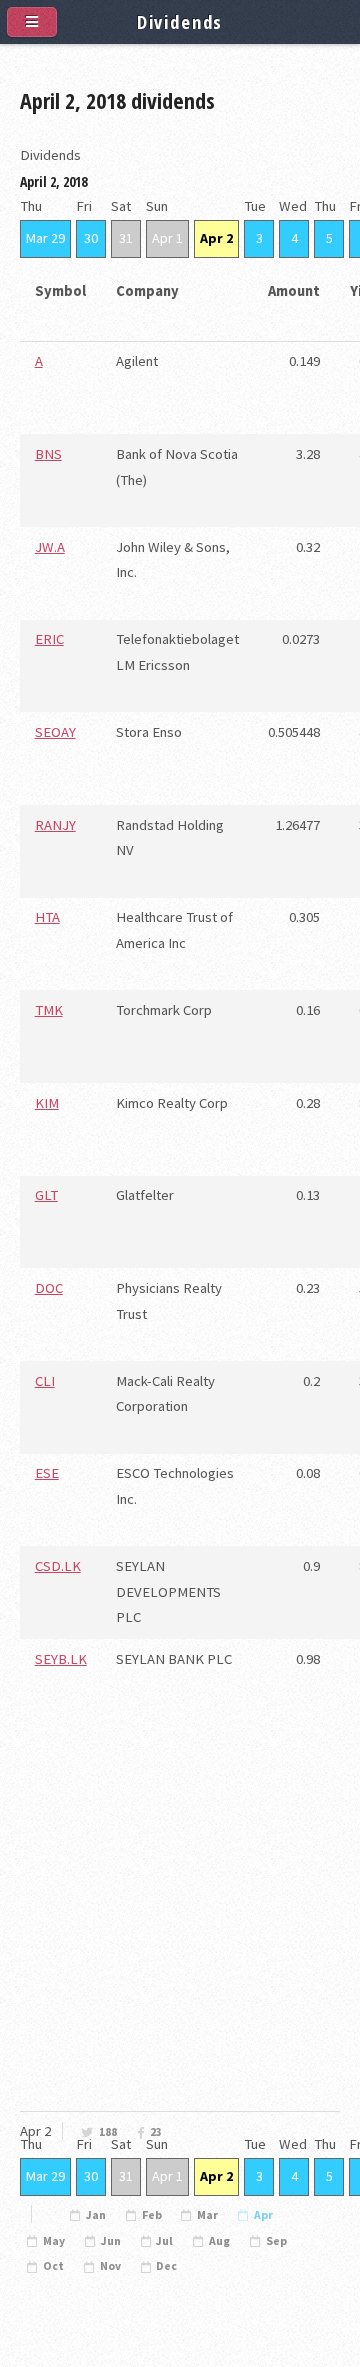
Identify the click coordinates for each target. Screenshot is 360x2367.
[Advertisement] (180, 1952)
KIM (47, 1103)
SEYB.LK (61, 1659)
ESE (47, 1473)
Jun (111, 2241)
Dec (166, 2266)
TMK (49, 1010)
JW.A (50, 547)
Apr (263, 2215)
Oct (53, 2266)
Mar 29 (45, 238)
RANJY (55, 825)
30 (91, 238)
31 (126, 238)
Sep (276, 2241)
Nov (110, 2266)
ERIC (49, 639)
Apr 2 (216, 238)
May (54, 2241)
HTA (47, 917)
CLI (45, 1381)
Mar (207, 2215)
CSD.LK (58, 1566)
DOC (49, 1288)
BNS (48, 454)
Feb (152, 2215)
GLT (46, 1195)
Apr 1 (167, 238)
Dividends (180, 21)
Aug (219, 2241)
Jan (96, 2215)
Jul (164, 2241)
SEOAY (55, 732)
